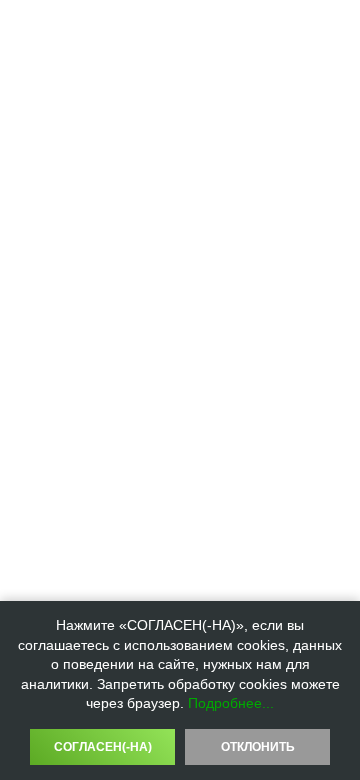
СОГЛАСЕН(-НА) (103, 747)
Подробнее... (231, 703)
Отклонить (258, 747)
